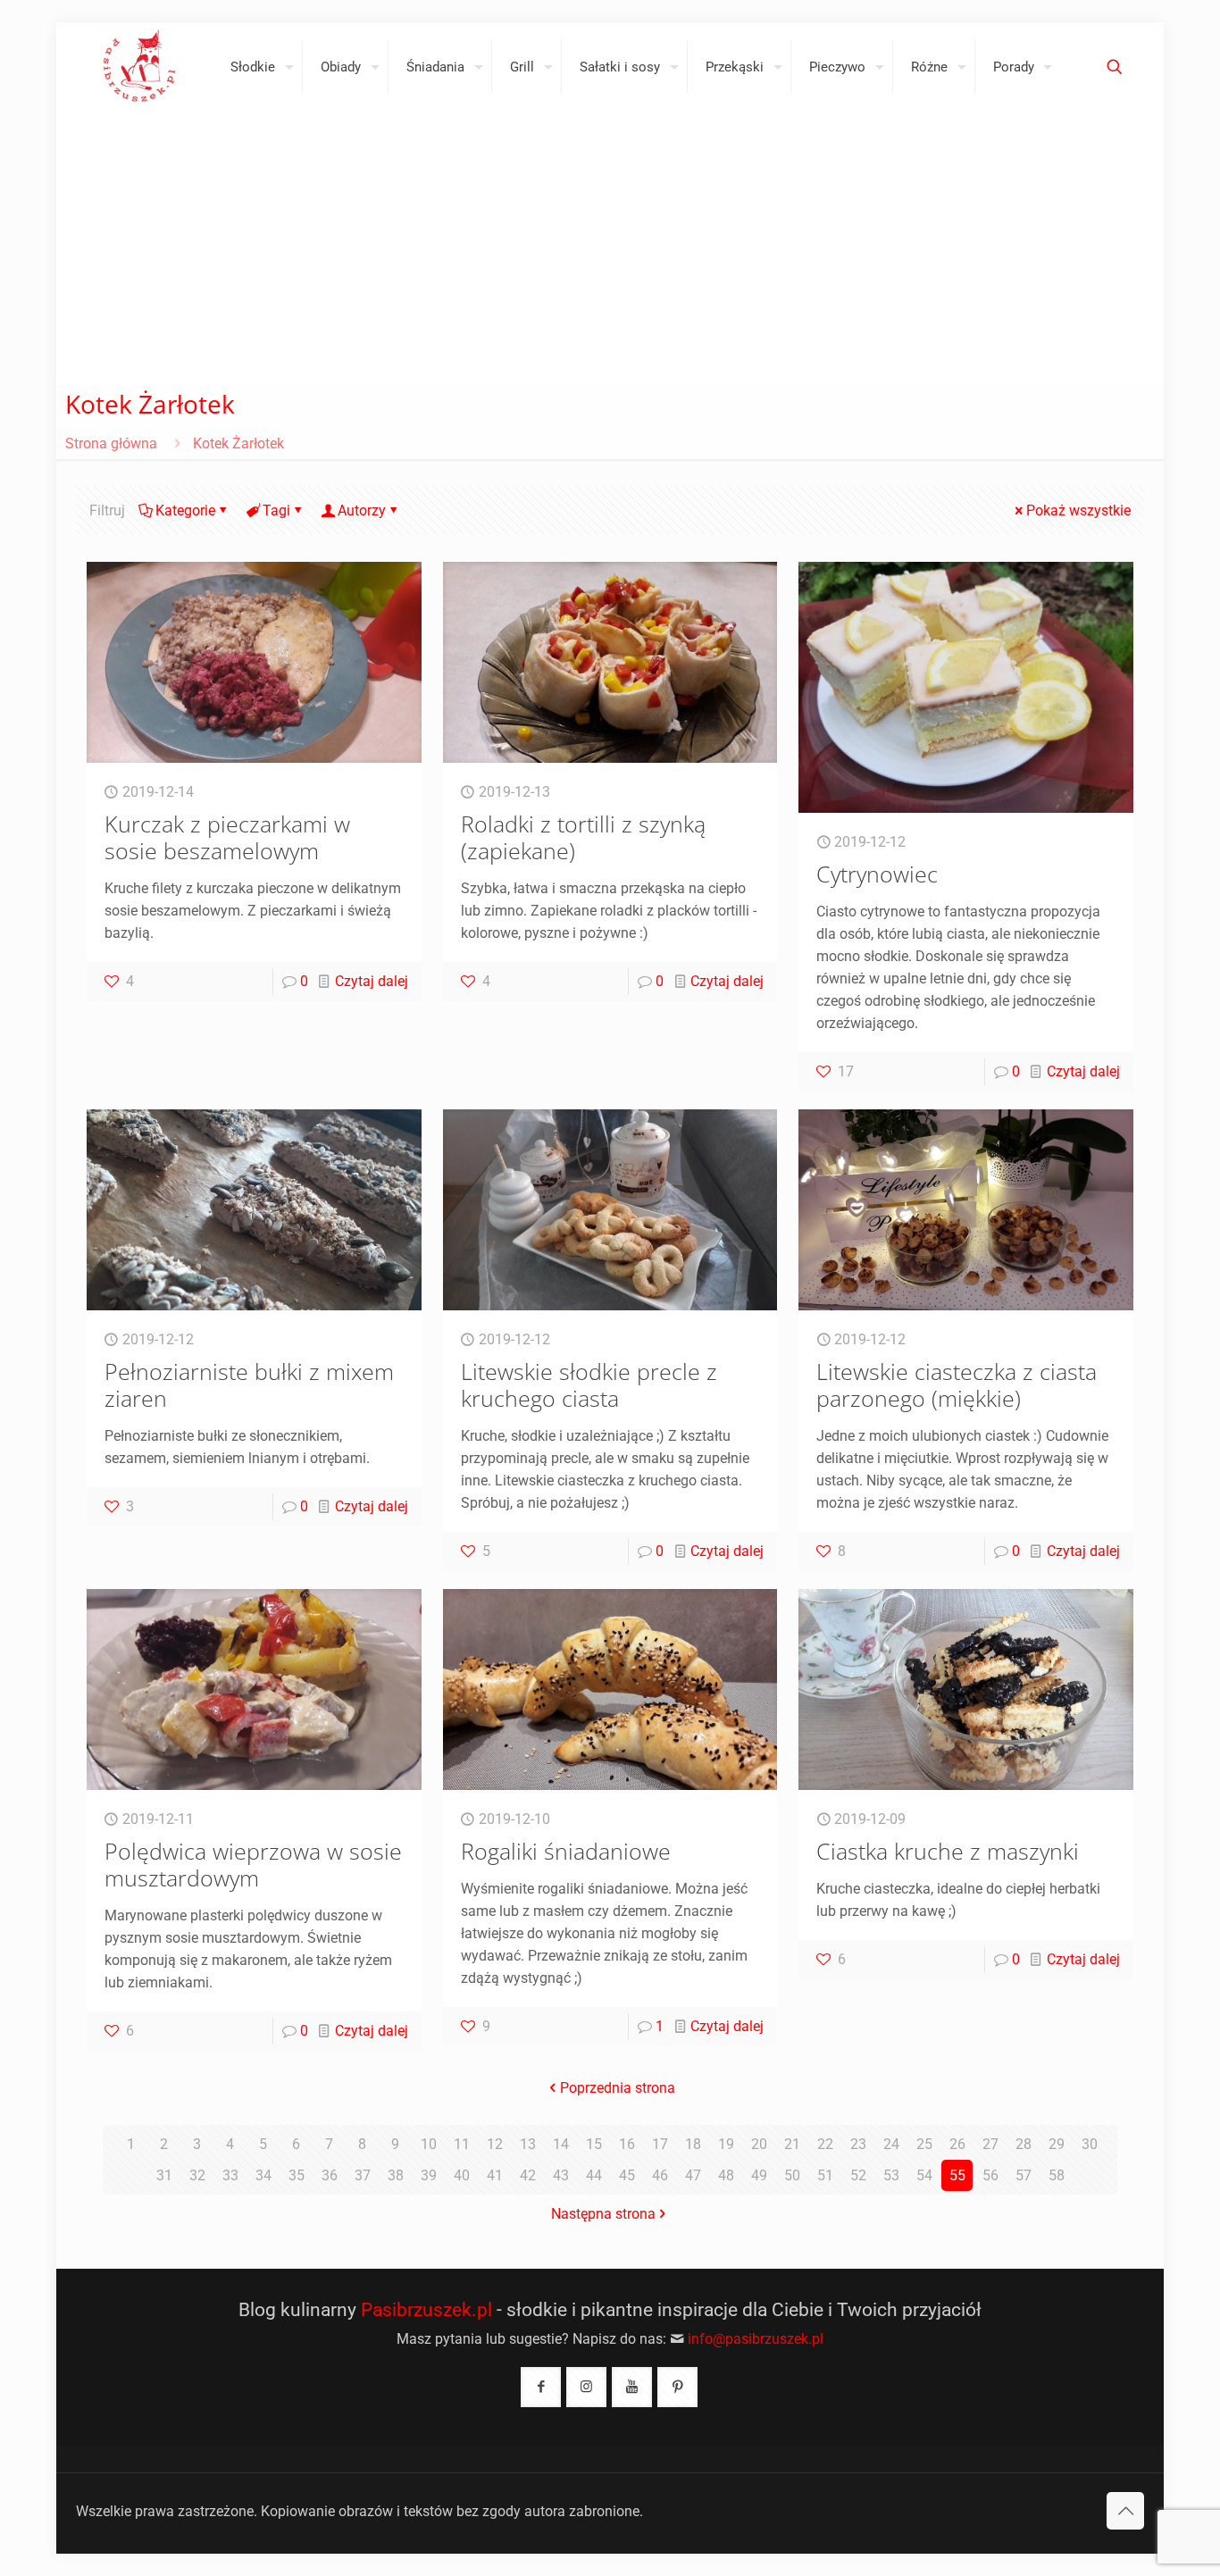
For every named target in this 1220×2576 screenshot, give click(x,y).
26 (957, 2144)
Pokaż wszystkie (1078, 510)
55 (957, 2175)
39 (429, 2175)
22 (825, 2144)
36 (330, 2175)
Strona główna (111, 443)
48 (726, 2175)
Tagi (276, 510)
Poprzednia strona (618, 2088)
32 (197, 2175)
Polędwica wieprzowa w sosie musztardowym (253, 1864)
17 (660, 2144)
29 (1057, 2144)
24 (891, 2144)
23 (858, 2144)
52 (858, 2175)
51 (825, 2175)
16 (627, 2144)
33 (230, 2175)
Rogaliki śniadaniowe (566, 1851)
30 (1090, 2144)
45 (627, 2175)
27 (990, 2144)
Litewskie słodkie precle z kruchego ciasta (589, 1384)
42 (528, 2175)
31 (164, 2175)
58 (1057, 2175)
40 (462, 2175)
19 (726, 2144)
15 (594, 2144)
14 (561, 2144)
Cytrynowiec (877, 874)
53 (891, 2175)
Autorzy (362, 510)
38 (396, 2175)
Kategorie (185, 510)
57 (1024, 2175)
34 (263, 2175)
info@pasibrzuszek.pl (756, 2339)
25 (924, 2144)
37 (363, 2175)
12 (495, 2144)
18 (693, 2144)
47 (693, 2175)
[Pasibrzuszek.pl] (140, 67)
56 (990, 2175)
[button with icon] (541, 2387)
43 (561, 2175)
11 (462, 2144)
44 (594, 2175)
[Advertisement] (610, 247)
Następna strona (603, 2214)
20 (759, 2144)
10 (429, 2144)
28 (1024, 2144)
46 (660, 2175)
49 (759, 2175)
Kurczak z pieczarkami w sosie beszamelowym (227, 837)
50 (792, 2175)
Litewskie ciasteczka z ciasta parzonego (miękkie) (957, 1384)
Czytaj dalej (372, 981)
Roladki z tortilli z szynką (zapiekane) (583, 837)
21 (792, 2144)
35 (297, 2175)
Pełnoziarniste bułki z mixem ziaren (249, 1384)
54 (924, 2175)
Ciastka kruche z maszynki (948, 1851)
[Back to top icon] (1125, 2511)
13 (528, 2144)
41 (495, 2175)
